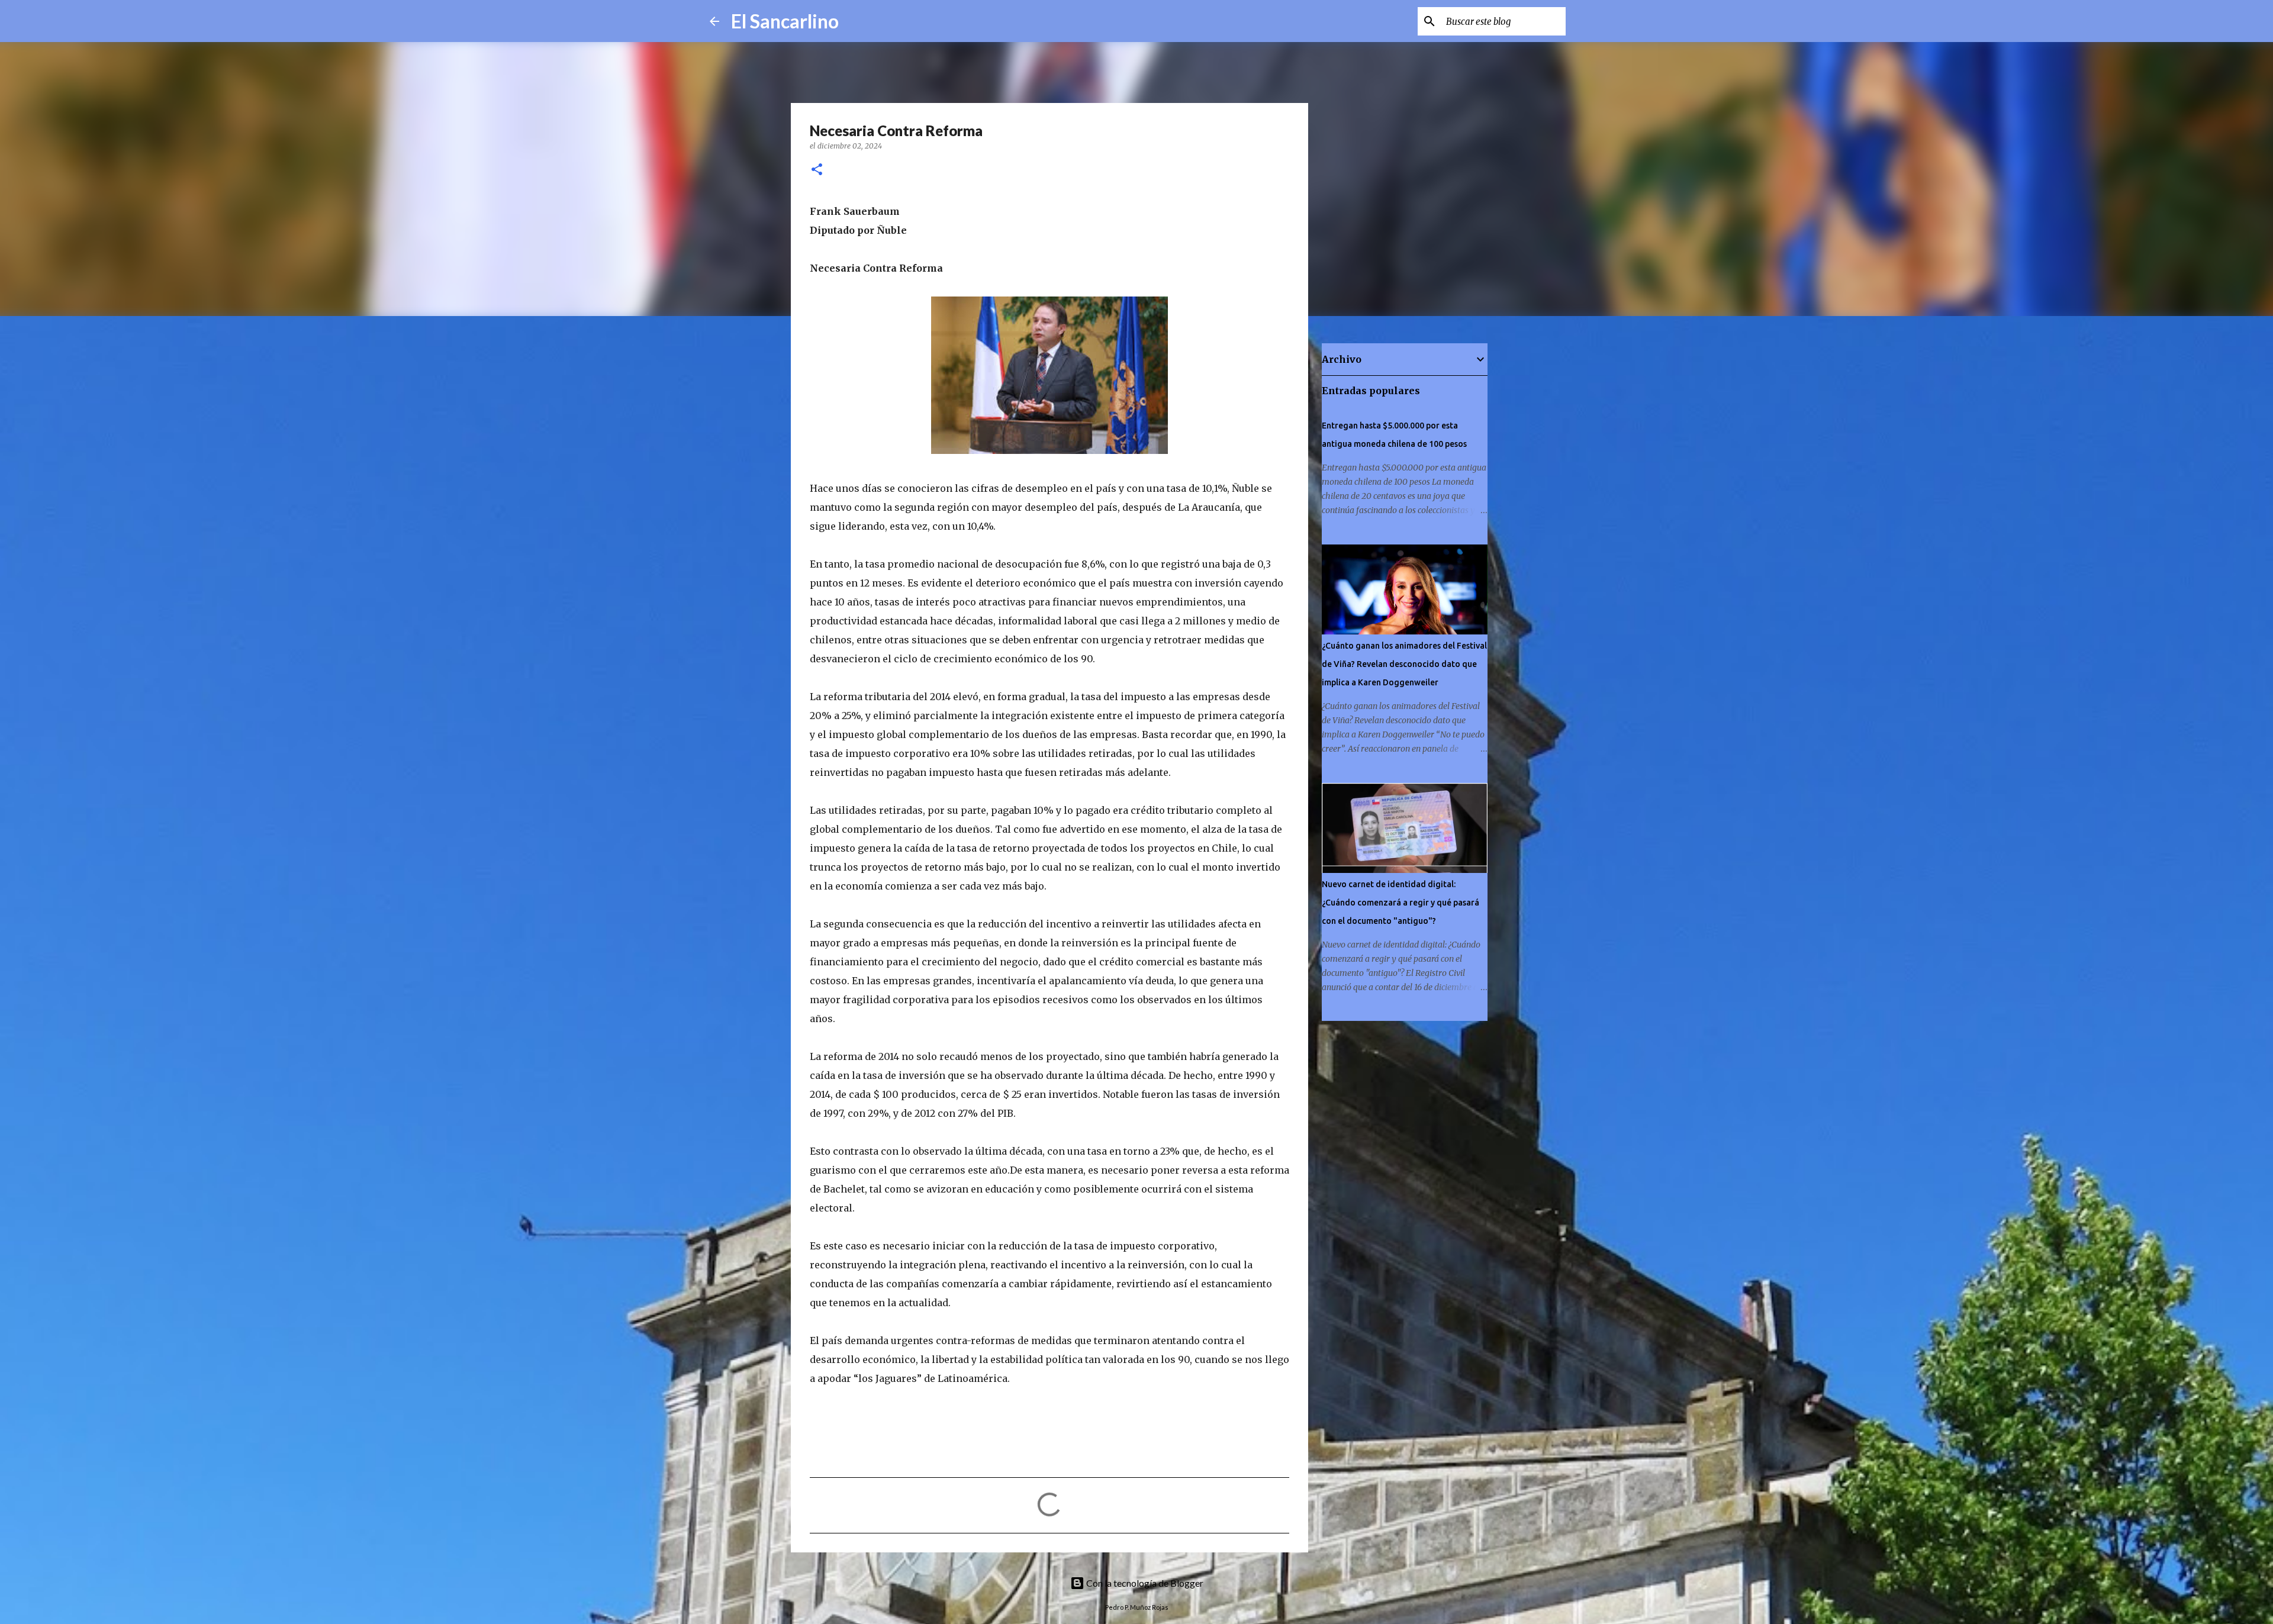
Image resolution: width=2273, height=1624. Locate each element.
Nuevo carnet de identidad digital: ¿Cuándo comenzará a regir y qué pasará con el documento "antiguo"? (1400, 903)
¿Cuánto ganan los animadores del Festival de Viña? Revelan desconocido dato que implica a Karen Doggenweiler (1404, 664)
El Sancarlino (785, 21)
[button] (817, 170)
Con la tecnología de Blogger (1144, 1583)
